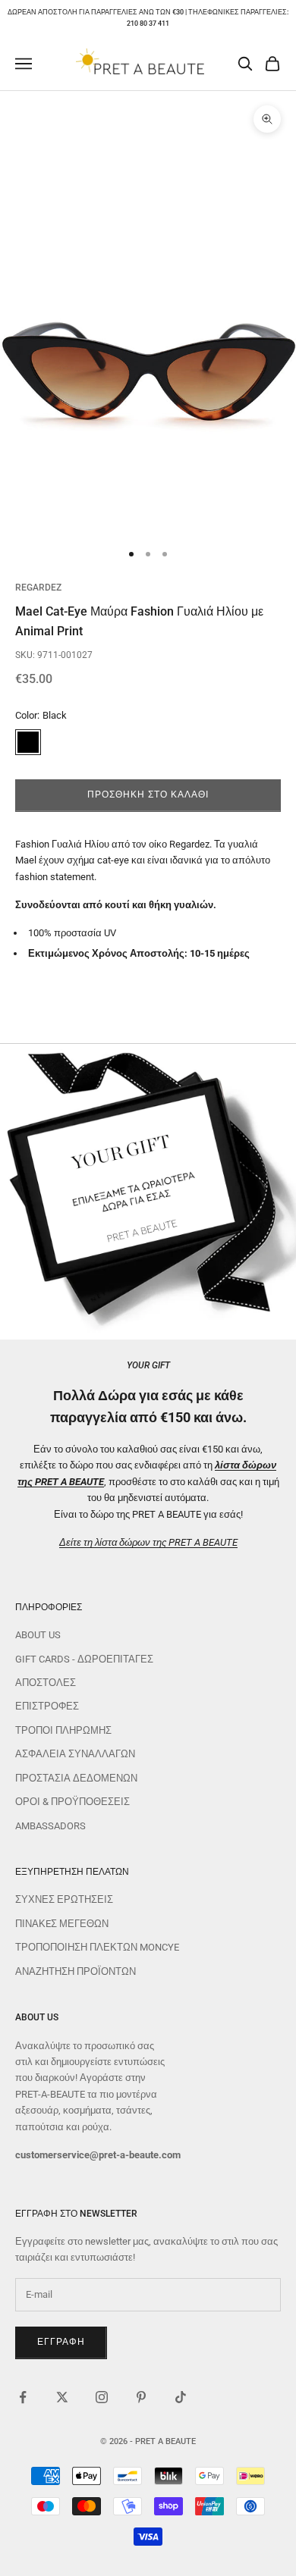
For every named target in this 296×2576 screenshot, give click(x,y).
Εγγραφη (61, 2342)
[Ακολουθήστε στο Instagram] (102, 2397)
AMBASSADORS (50, 1826)
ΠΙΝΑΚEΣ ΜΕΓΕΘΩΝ (62, 1924)
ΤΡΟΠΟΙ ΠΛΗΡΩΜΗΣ (63, 1730)
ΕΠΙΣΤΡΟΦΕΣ (47, 1706)
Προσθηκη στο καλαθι (148, 794)
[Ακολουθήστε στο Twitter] (62, 2397)
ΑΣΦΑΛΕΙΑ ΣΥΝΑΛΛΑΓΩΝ (75, 1754)
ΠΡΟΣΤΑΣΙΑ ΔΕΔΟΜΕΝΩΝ (76, 1778)
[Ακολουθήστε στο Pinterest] (141, 2397)
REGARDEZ (38, 588)
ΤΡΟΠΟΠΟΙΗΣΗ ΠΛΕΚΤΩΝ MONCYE (97, 1947)
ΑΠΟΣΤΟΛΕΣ (46, 1683)
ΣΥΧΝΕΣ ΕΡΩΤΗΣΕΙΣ (64, 1899)
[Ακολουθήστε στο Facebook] (23, 2397)
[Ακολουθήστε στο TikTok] (181, 2397)
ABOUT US (38, 1635)
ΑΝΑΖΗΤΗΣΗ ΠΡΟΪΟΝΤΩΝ (76, 1971)
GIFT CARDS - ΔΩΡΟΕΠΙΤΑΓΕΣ (84, 1659)
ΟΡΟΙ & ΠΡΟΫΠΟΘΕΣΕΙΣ (72, 1802)
